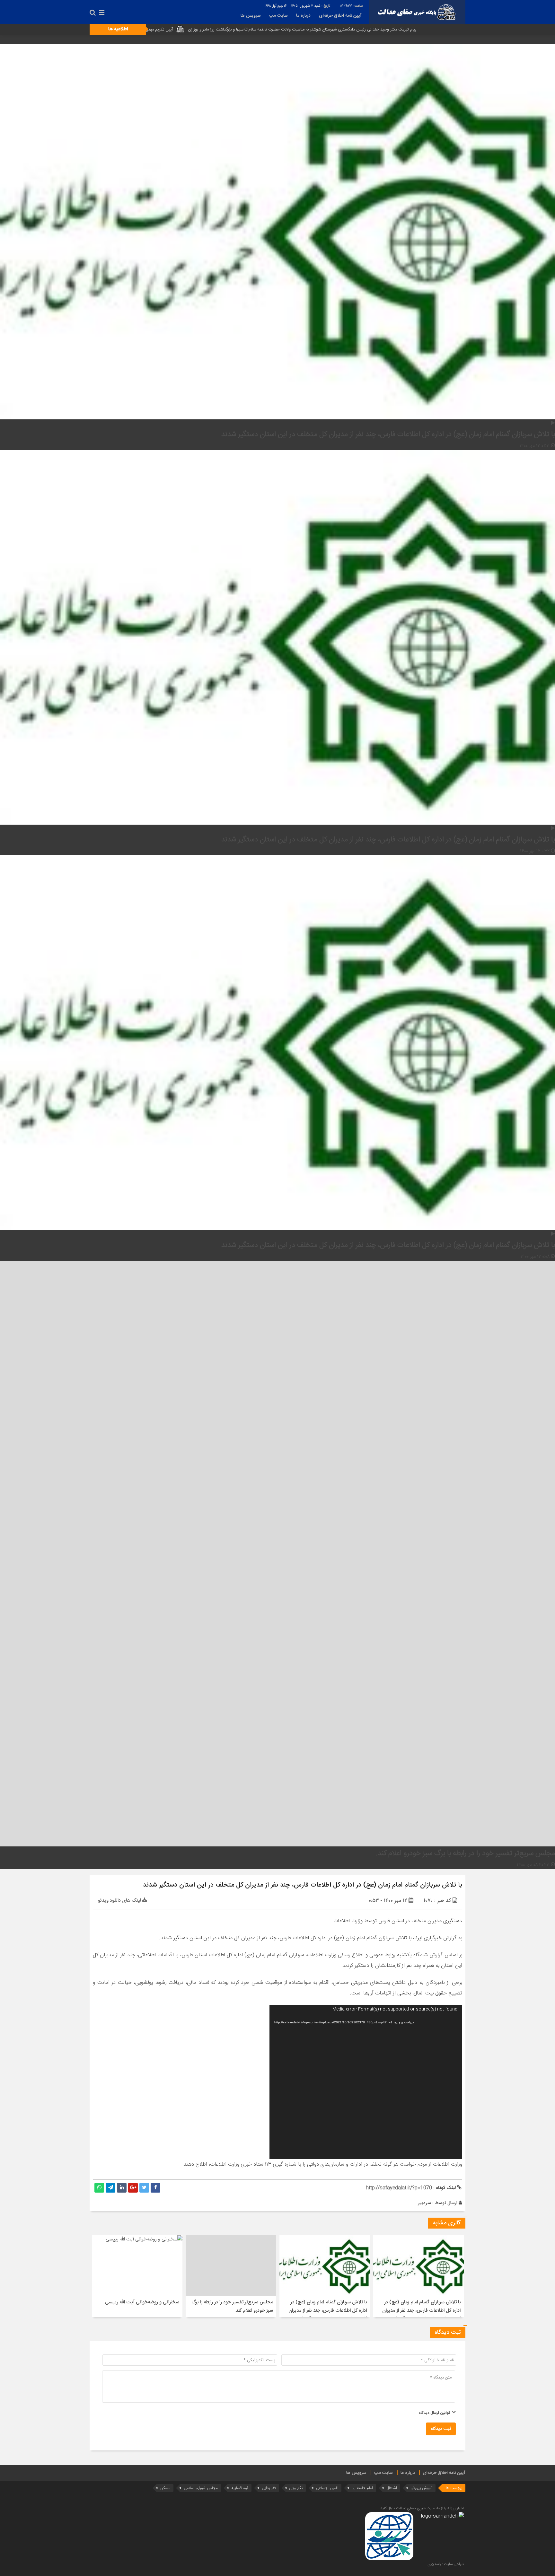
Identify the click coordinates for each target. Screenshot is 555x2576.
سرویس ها (251, 16)
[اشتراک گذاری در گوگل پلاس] (133, 2188)
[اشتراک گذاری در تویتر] (144, 2188)
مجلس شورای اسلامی (201, 2488)
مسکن (165, 2488)
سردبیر (424, 2203)
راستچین (434, 2564)
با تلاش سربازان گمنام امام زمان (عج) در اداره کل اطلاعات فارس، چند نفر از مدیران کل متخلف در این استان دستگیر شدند (303, 1885)
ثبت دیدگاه (441, 2429)
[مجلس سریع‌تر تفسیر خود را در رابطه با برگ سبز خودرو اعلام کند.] (277, 950)
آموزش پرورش (421, 2488)
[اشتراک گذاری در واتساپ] (99, 2188)
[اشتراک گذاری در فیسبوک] (155, 2188)
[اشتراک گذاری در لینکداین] (122, 2188)
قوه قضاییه (240, 2488)
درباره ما (303, 16)
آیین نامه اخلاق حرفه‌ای (340, 16)
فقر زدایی (269, 2488)
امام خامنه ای (362, 2488)
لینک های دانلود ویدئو (120, 1901)
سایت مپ (278, 16)
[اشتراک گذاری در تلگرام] (110, 2188)
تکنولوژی (296, 2488)
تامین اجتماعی (327, 2488)
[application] (366, 2082)
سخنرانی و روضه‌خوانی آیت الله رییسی (142, 2302)
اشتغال (392, 2488)
